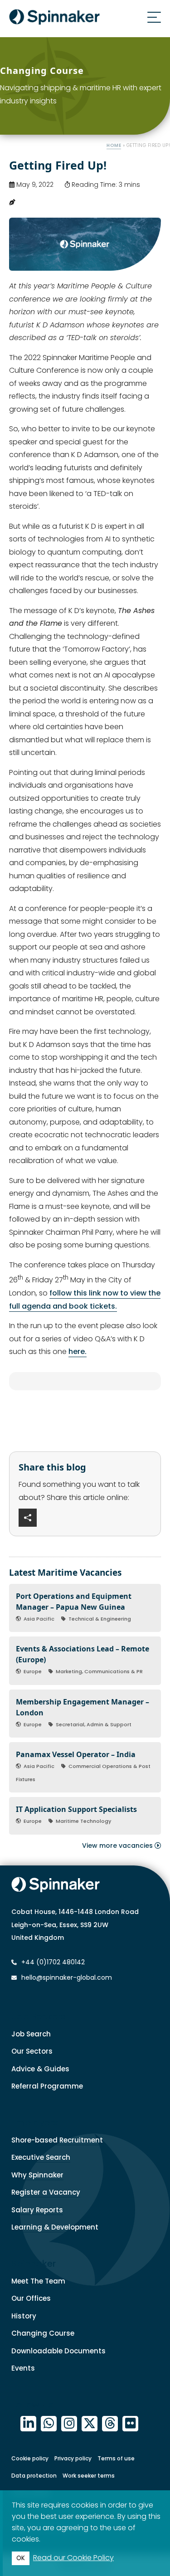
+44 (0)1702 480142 (52, 1962)
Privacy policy (73, 2458)
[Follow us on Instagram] (69, 2424)
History (24, 2316)
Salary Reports (37, 2210)
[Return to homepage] (54, 19)
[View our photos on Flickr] (130, 2424)
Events (23, 2368)
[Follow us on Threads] (110, 2424)
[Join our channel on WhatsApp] (49, 2424)
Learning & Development (55, 2227)
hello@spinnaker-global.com (67, 1977)
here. (78, 1351)
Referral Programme (47, 2086)
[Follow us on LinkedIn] (28, 2424)
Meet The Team (38, 2281)
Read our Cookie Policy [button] (73, 2558)
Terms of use (116, 2458)
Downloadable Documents (58, 2351)
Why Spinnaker (37, 2175)
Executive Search (41, 2157)
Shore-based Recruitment (57, 2140)
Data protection (34, 2476)
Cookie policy (30, 2458)
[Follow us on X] (90, 2424)
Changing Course (43, 2333)
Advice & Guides (40, 2069)
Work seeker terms (89, 2476)
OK (21, 2558)
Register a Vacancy (46, 2192)
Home (114, 145)
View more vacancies (118, 1846)
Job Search (31, 2034)
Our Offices (31, 2298)
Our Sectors (32, 2051)
